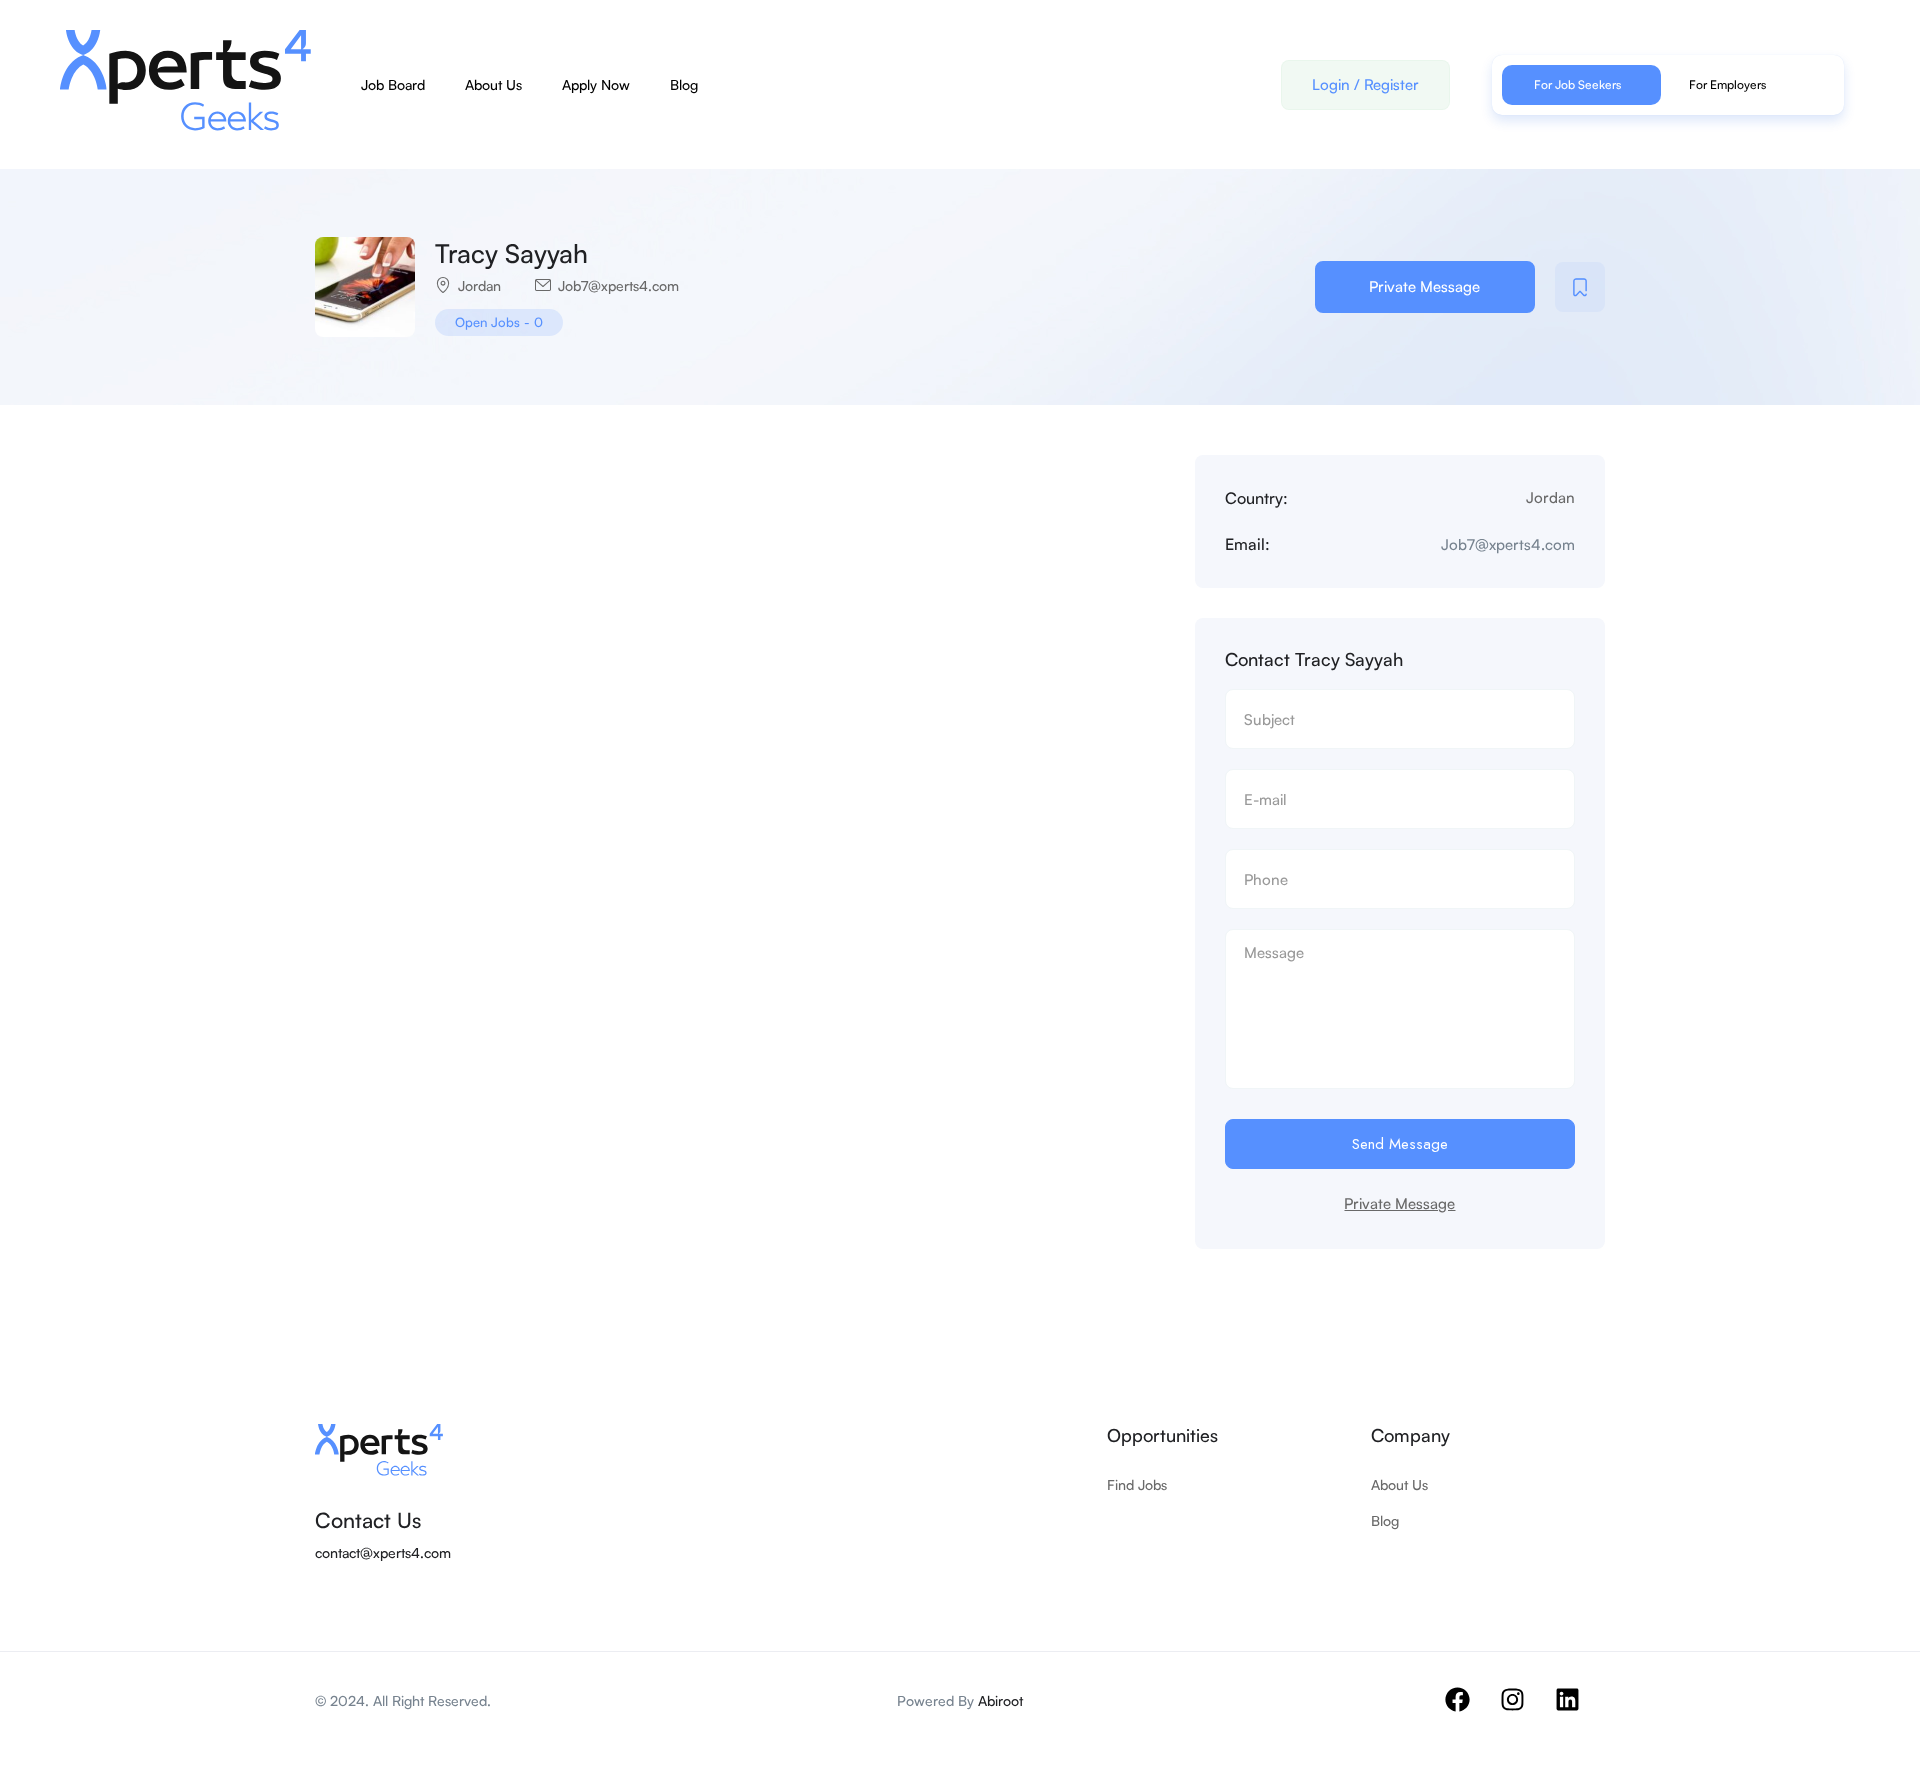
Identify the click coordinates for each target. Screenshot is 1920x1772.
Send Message (1400, 1144)
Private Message (1424, 286)
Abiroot (1000, 1700)
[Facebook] (1470, 1712)
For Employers (1727, 84)
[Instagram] (1525, 1712)
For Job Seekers (1577, 84)
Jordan (479, 285)
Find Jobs (1137, 1484)
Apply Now (596, 84)
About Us (493, 84)
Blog (684, 84)
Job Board (393, 84)
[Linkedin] (1580, 1712)
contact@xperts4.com (383, 1552)
